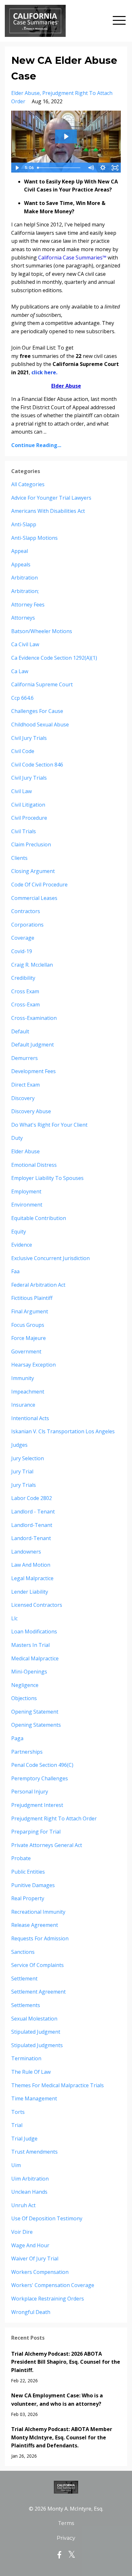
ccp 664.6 (22, 698)
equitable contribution (39, 1218)
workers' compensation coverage (53, 2285)
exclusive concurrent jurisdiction (50, 1258)
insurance (23, 1405)
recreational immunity (38, 1912)
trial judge (24, 2139)
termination (26, 2058)
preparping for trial (36, 1832)
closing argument (33, 871)
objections (24, 1698)
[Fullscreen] (115, 168)
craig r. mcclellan (32, 965)
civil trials (24, 831)
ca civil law (25, 644)
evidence (22, 1245)
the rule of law (31, 2072)
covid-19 (22, 951)
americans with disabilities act (48, 511)
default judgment (33, 1045)
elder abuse (25, 93)
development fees (33, 1071)
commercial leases (34, 898)
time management (34, 2098)
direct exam (25, 1085)
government (26, 1352)
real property (28, 1898)
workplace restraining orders (48, 2299)
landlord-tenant (32, 1525)
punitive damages (33, 1885)
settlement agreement (38, 1992)
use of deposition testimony (47, 2218)
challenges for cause (37, 711)
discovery (23, 1098)
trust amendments (34, 2152)
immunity (23, 1378)
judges (19, 1445)
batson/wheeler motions (42, 631)
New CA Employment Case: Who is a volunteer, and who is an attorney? (57, 2400)
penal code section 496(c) (42, 1765)
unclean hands (29, 2192)
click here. (44, 372)
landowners (26, 1552)
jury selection (28, 1458)
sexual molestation (34, 2019)
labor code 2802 (32, 1498)
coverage (23, 938)
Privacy (66, 2538)
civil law (21, 791)
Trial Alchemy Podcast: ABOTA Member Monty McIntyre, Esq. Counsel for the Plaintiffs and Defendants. (62, 2437)
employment (26, 1191)
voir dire (22, 2232)
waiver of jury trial (35, 2258)
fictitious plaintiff (32, 1298)
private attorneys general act (47, 1845)
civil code (23, 751)
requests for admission (40, 1938)
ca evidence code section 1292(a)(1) (54, 658)
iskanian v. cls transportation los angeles (63, 1431)
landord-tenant (31, 1538)
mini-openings (29, 1672)
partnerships (27, 1752)
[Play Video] (17, 168)
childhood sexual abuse (40, 724)
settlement (24, 1979)
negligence (25, 1685)
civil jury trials (29, 738)
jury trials (24, 1485)
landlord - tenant (33, 1512)
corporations (27, 925)
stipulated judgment (36, 2032)
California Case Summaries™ (72, 258)
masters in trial (30, 1645)
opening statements (36, 1725)
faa (15, 1271)
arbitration (25, 578)
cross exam (25, 991)
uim (16, 2165)
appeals (21, 564)
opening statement (35, 1712)
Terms (66, 2523)
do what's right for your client (49, 1125)
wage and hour (30, 2245)
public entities (28, 1872)
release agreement (35, 1925)
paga (17, 1738)
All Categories (28, 484)
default (20, 1031)
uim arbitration (30, 2179)
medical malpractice (35, 1658)
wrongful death (31, 2312)
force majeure (29, 1338)
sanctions (23, 1952)
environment (27, 1205)
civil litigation (28, 805)
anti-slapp (24, 524)
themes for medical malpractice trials (58, 2085)
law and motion (31, 1565)
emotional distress (34, 1165)
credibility (23, 978)
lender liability (30, 1592)
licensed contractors (37, 1605)
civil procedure (29, 818)
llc (14, 1618)
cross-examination (34, 1018)
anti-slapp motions (34, 538)
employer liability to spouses (47, 1178)
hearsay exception (33, 1365)
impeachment (28, 1392)
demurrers (25, 1058)
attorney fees (28, 605)
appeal (20, 551)
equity (19, 1232)
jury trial (22, 1471)
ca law (20, 671)
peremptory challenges (40, 1778)
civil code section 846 (37, 765)
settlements (26, 2005)
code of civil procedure (39, 885)
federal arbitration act (38, 1285)
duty (17, 1138)
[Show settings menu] (103, 168)
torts (18, 2112)
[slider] (60, 168)
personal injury (30, 1792)
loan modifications (34, 1631)
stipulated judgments (37, 2045)
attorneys (23, 618)
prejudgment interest (37, 1805)
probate (21, 1858)
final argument (30, 1311)
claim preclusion (31, 844)
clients (19, 858)
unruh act (23, 2205)
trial (17, 2125)
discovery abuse (31, 1111)
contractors (26, 911)
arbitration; (25, 591)
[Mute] (91, 168)
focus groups (28, 1325)
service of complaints (37, 1965)
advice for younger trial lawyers (51, 498)
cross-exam (25, 1004)
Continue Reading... (36, 445)
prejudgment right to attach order (54, 1818)
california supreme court (42, 684)
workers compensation (40, 2272)
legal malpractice (32, 1578)
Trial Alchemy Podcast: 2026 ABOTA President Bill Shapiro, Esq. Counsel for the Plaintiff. (66, 2362)
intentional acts (30, 1418)
